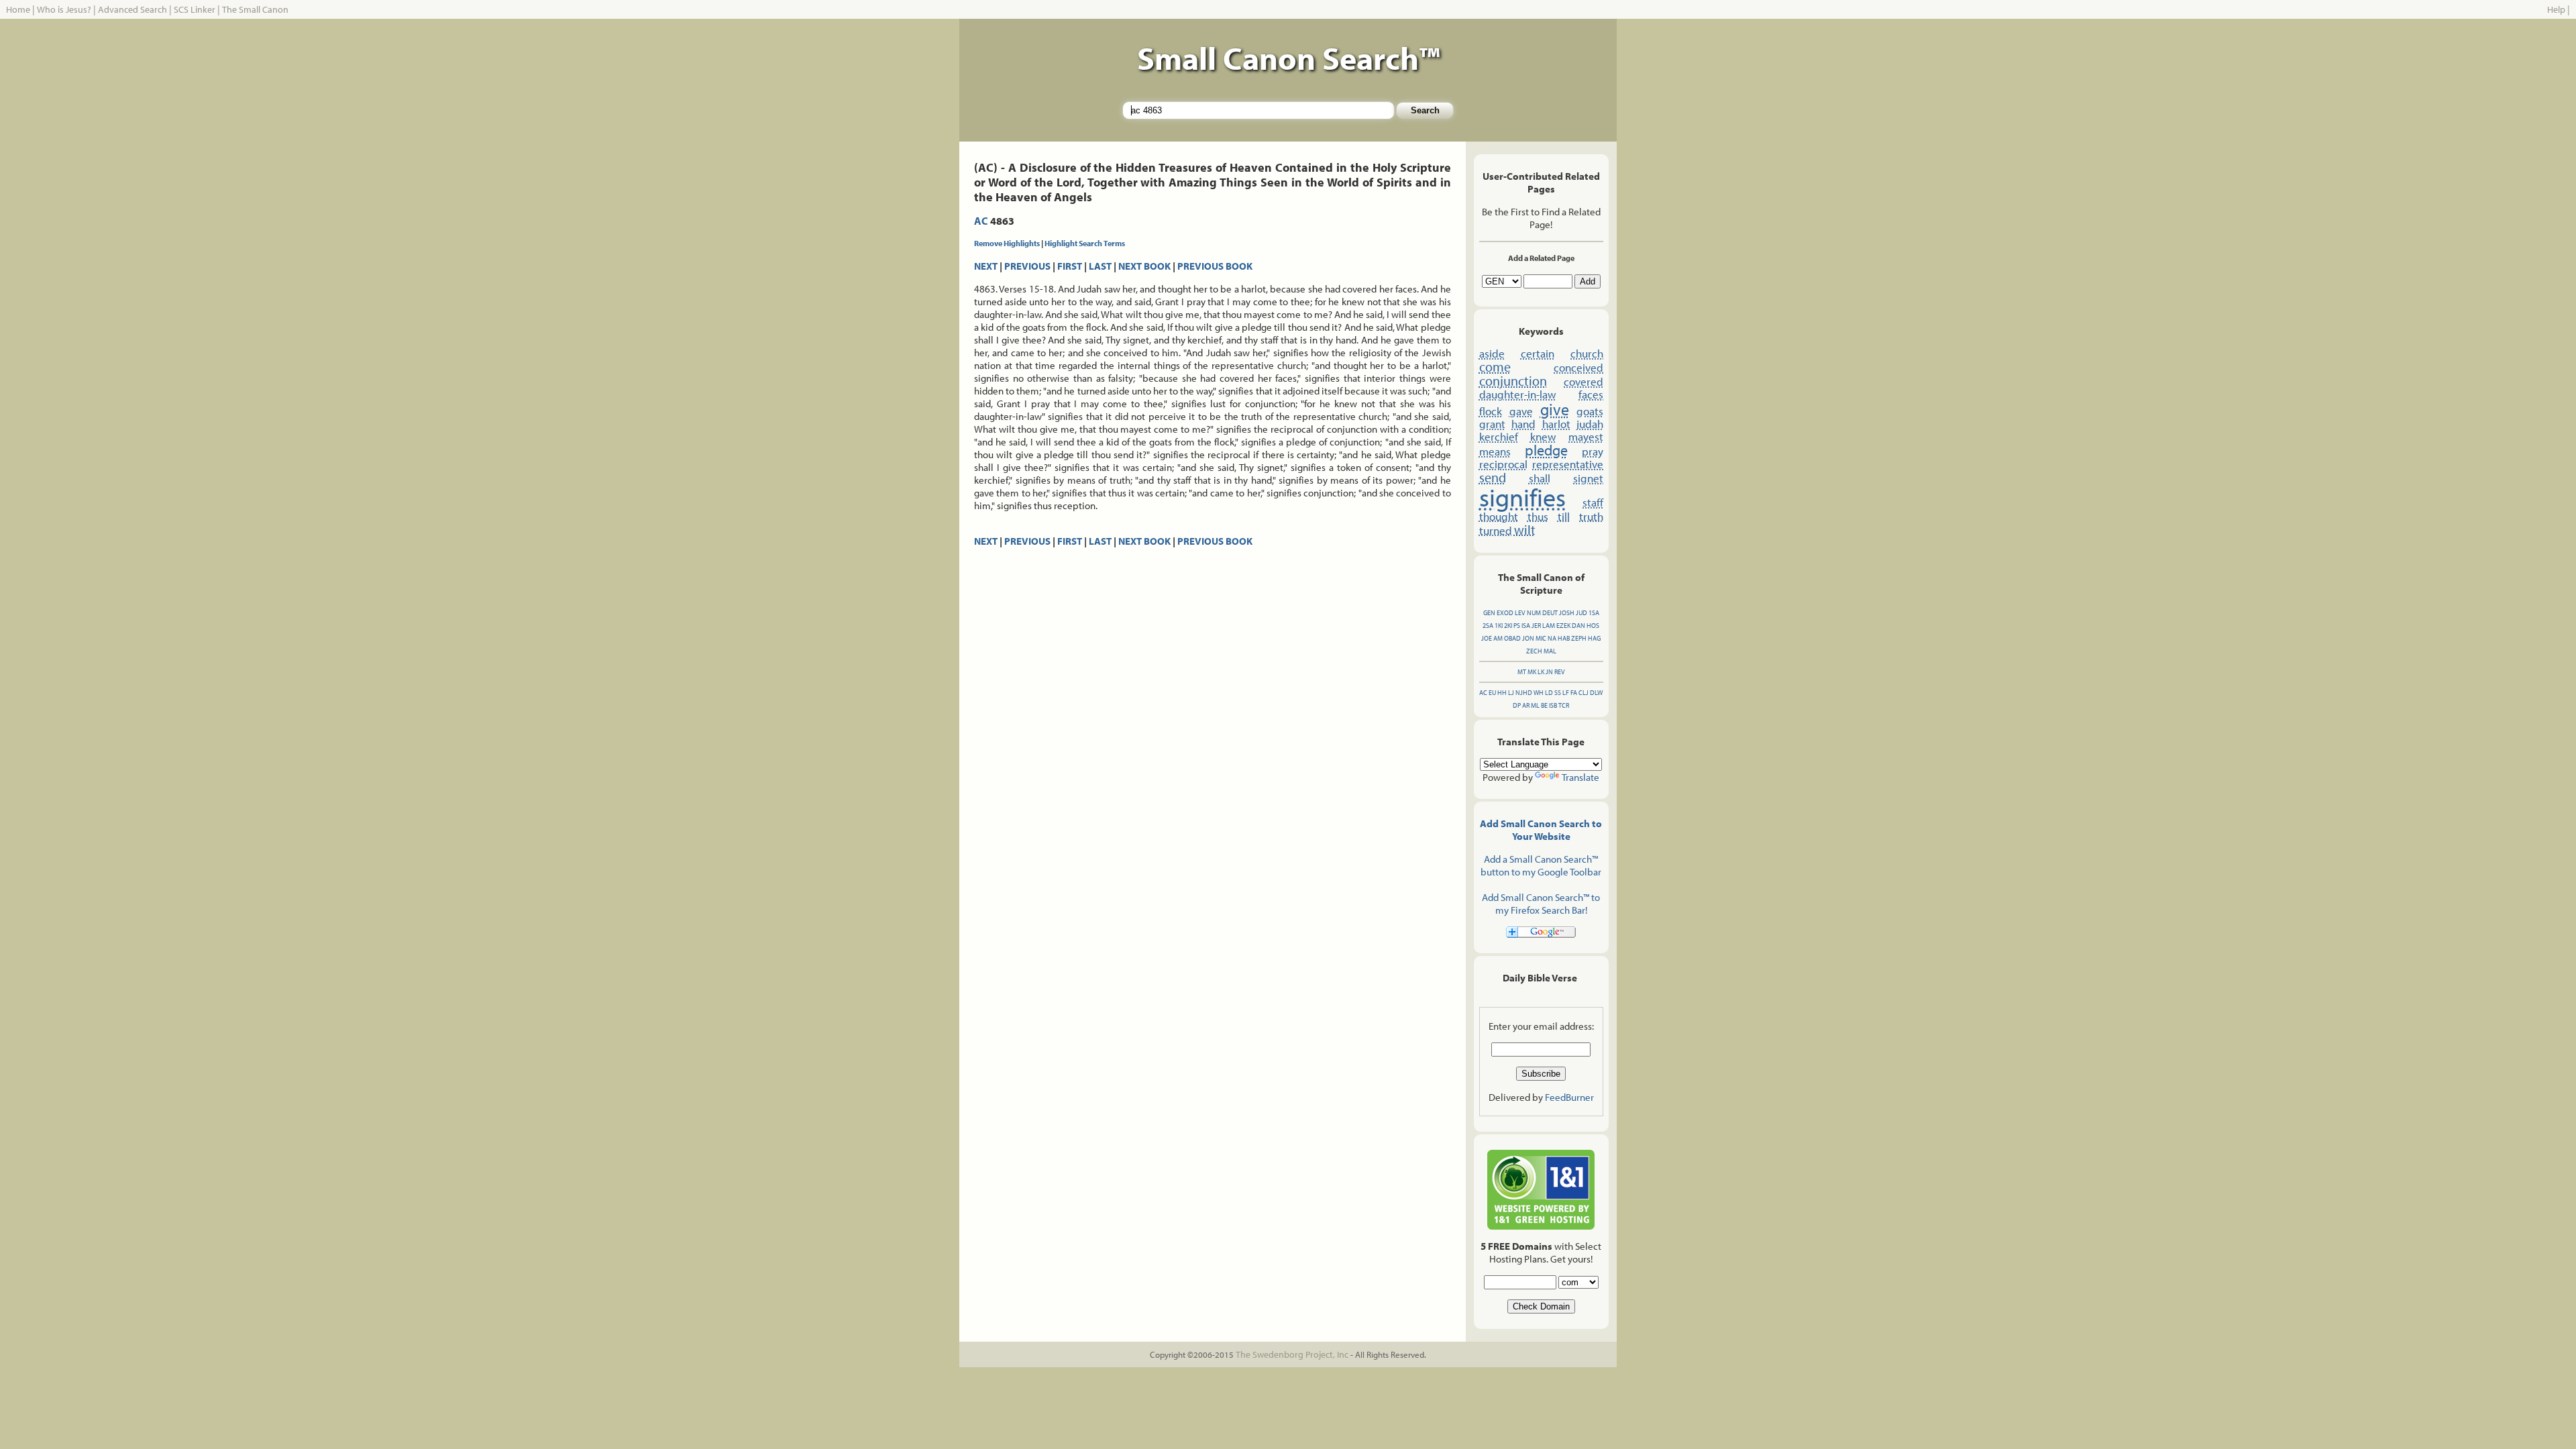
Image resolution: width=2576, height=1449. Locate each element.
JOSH (1567, 613)
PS (1517, 626)
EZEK (1563, 626)
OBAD (1512, 638)
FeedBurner (1569, 1097)
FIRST (1070, 266)
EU (1492, 693)
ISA (1526, 626)
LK (1541, 672)
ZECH (1534, 651)
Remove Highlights (1007, 243)
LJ (1511, 693)
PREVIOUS (1027, 266)
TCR (1564, 705)
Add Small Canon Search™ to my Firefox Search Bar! (1541, 904)
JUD (1581, 613)
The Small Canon (255, 9)
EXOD (1505, 613)
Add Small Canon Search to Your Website (1541, 830)
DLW (1596, 693)
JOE (1487, 638)
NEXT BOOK (1144, 266)
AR (1526, 705)
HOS (1593, 626)
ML (1535, 705)
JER (1536, 626)
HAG (1594, 638)
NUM (1534, 613)
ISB (1553, 705)
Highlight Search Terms (1085, 243)
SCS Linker (195, 9)
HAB (1564, 638)
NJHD (1524, 693)
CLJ (1584, 693)
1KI (1499, 626)
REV (1560, 672)
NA (1552, 638)
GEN (1489, 613)
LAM (1549, 626)
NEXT (986, 266)
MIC (1541, 638)
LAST (1100, 266)
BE (1544, 705)
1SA (1594, 613)
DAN (1578, 626)
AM (1498, 638)
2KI (1508, 626)
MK (1532, 672)
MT (1522, 672)
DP (1517, 705)
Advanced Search (132, 9)
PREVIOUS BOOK (1215, 266)
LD (1549, 693)
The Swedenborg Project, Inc (1292, 1354)
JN (1549, 672)
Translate (1580, 777)
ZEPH (1579, 638)
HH (1502, 693)
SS (1558, 693)
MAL (1550, 651)
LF (1566, 693)
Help (2556, 9)
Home (18, 9)
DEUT (1550, 613)
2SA (1488, 626)
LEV (1520, 613)
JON (1528, 638)
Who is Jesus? (64, 9)
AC (981, 221)
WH (1539, 693)
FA (1574, 693)
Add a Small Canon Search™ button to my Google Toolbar (1541, 865)
